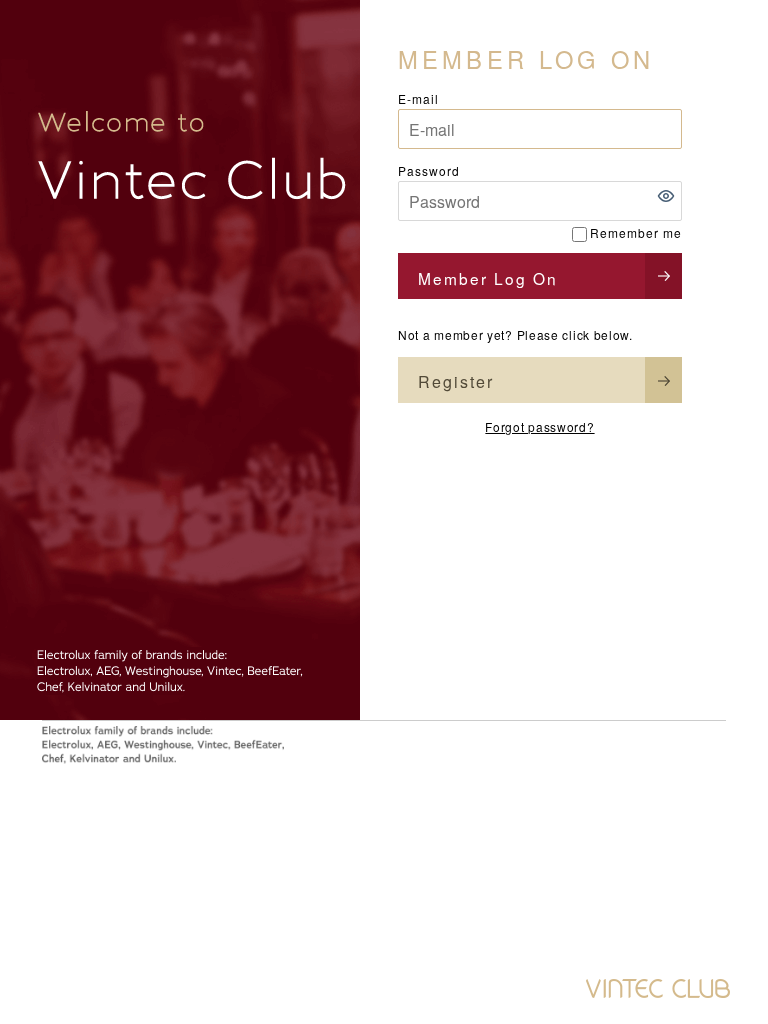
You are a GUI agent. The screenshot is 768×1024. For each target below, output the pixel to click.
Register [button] (456, 381)
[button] (666, 196)
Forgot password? (539, 426)
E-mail (418, 98)
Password (429, 170)
